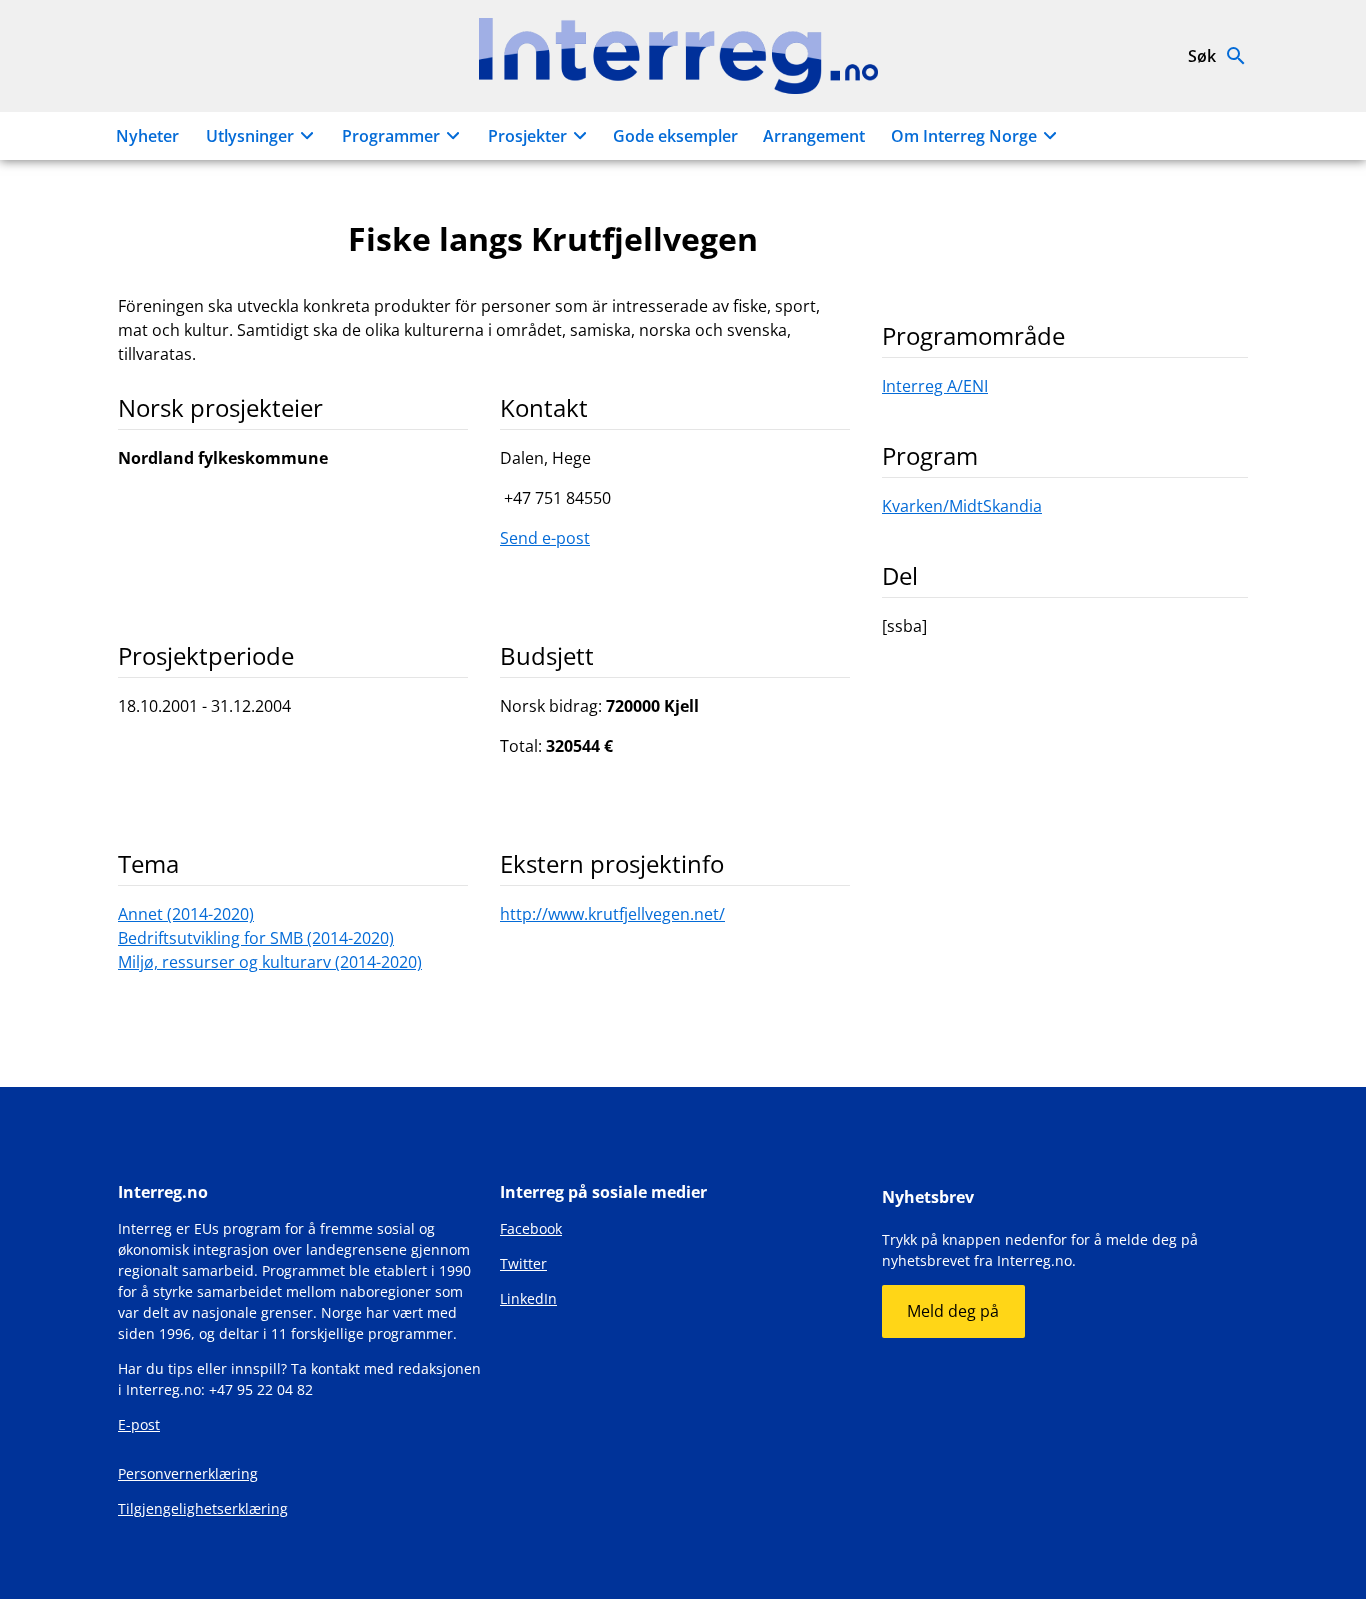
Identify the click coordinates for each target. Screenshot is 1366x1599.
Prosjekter (527, 136)
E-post (139, 1424)
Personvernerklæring (188, 1473)
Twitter (523, 1263)
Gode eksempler (675, 136)
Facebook (531, 1228)
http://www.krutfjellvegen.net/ (612, 914)
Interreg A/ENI (935, 386)
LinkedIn (528, 1298)
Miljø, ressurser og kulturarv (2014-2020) (270, 962)
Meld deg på (953, 1311)
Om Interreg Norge (964, 136)
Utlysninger (250, 136)
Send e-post (545, 538)
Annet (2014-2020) (186, 914)
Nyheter (147, 136)
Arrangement (814, 136)
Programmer (391, 136)
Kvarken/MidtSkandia (962, 506)
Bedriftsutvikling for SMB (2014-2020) (256, 938)
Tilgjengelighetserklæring (203, 1508)
